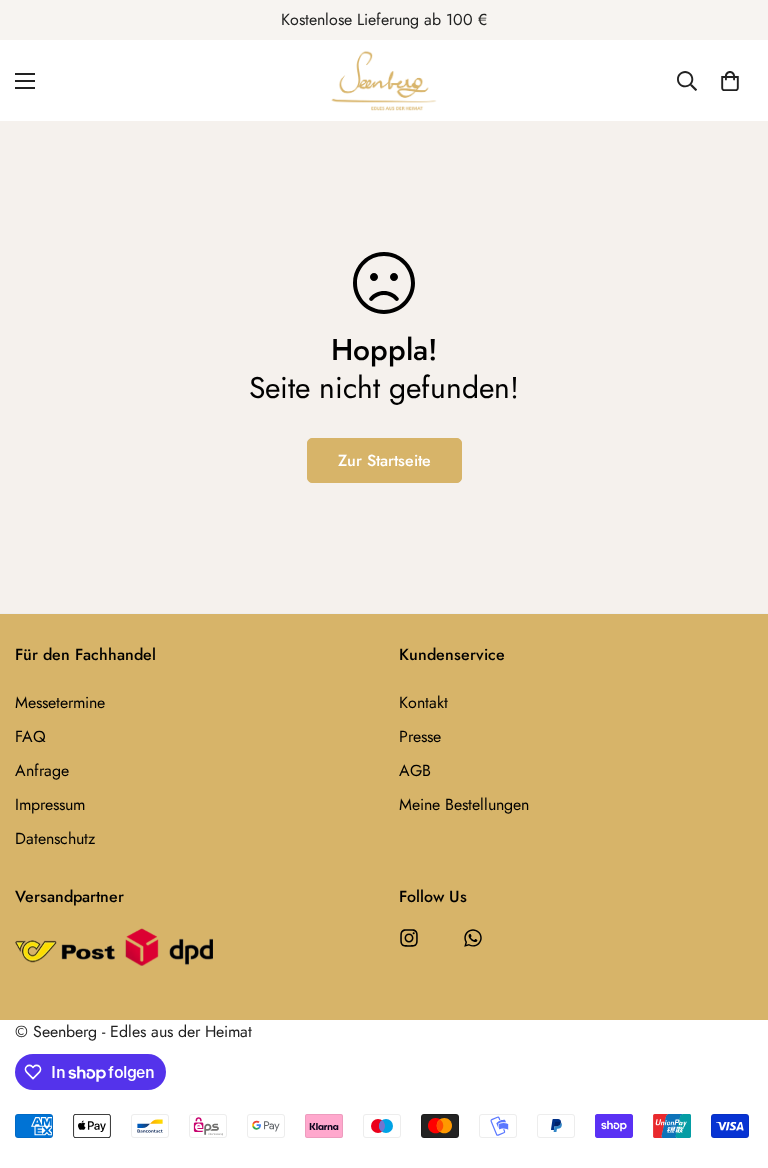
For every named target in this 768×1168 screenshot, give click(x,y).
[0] (730, 81)
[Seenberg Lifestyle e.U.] (384, 80)
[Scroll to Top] (729, 1059)
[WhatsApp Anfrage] (473, 938)
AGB (415, 770)
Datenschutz (55, 838)
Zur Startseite (384, 460)
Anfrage (42, 770)
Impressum (50, 804)
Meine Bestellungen (464, 804)
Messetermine (60, 702)
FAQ (30, 736)
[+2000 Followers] (409, 938)
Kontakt (423, 702)
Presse (420, 736)
